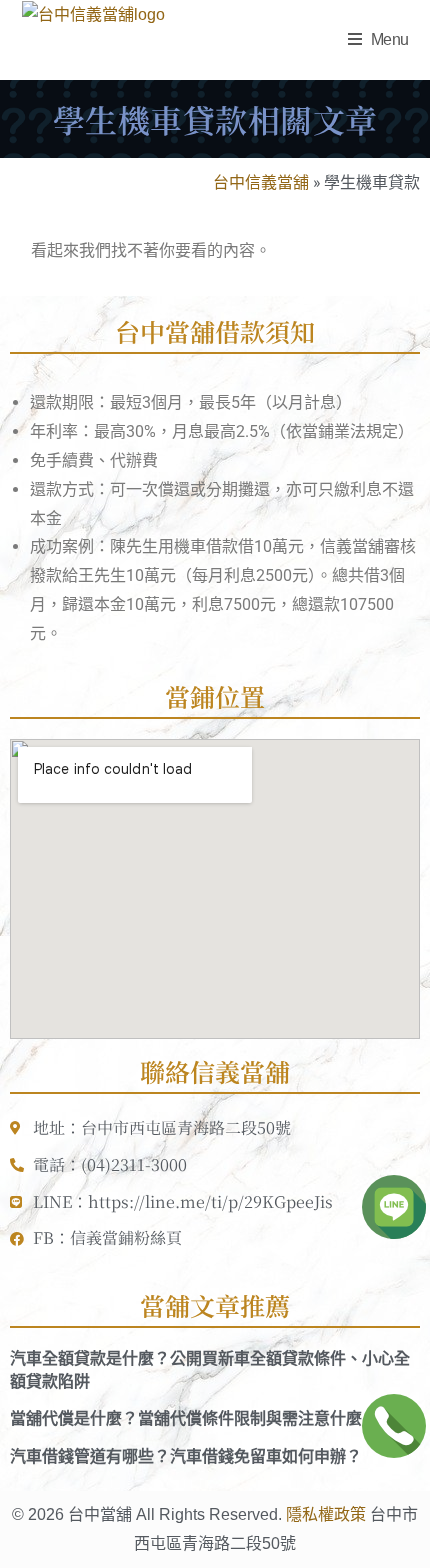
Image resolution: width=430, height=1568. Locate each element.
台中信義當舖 (261, 181)
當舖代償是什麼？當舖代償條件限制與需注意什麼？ (194, 1418)
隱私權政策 (326, 1514)
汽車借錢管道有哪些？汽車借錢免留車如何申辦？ (186, 1456)
